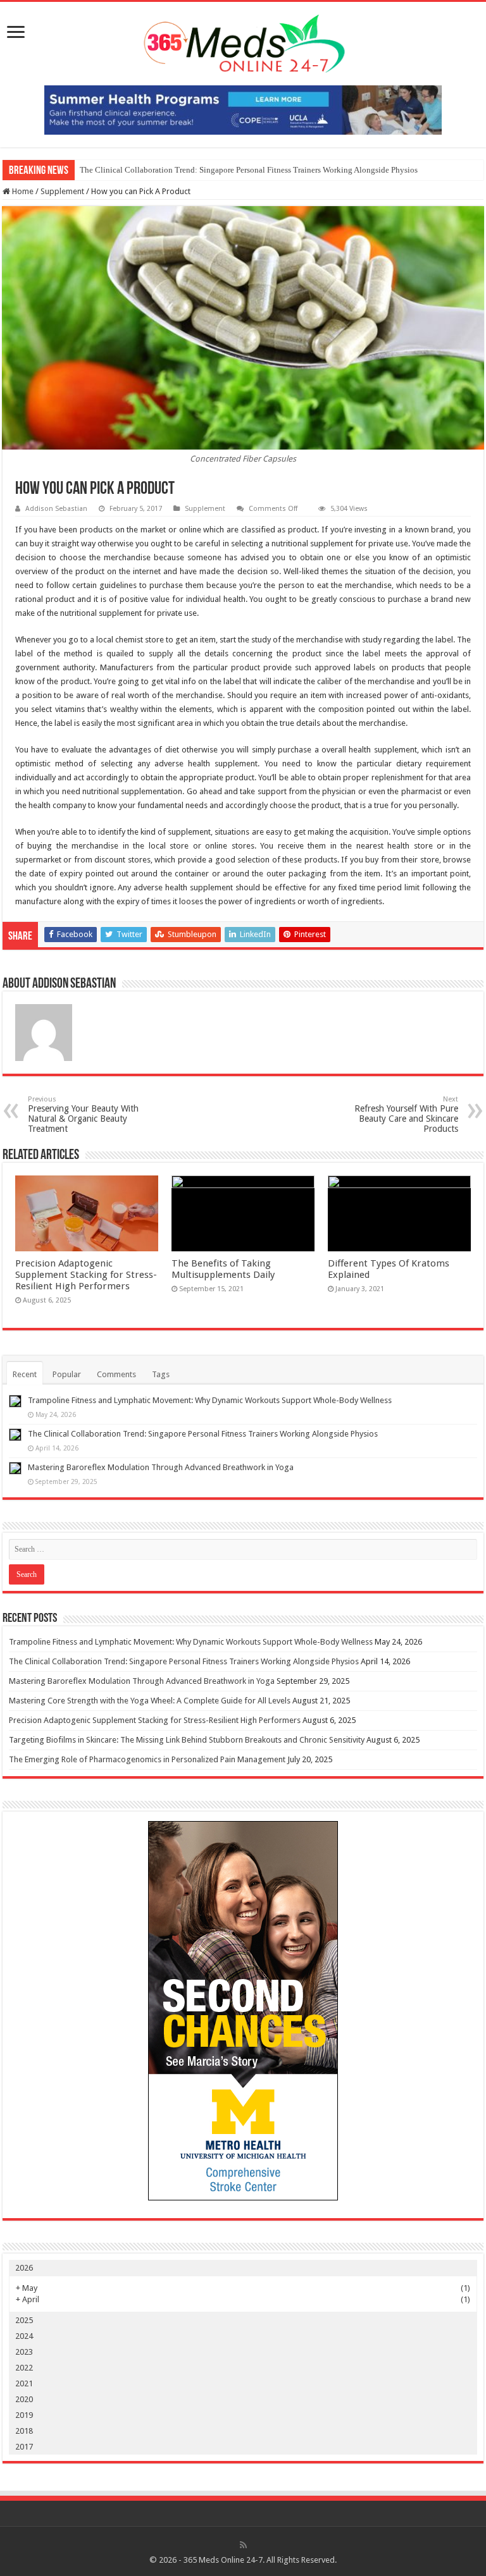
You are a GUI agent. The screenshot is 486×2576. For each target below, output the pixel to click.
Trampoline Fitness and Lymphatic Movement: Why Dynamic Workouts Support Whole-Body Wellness (210, 1400)
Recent (25, 1374)
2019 (24, 2415)
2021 (24, 2383)
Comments (116, 1374)
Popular (67, 1374)
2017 (24, 2447)
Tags (161, 1374)
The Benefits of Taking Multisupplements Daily (223, 1269)
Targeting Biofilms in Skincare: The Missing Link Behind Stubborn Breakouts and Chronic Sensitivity (187, 1740)
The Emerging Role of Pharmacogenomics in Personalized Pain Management (147, 1759)
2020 (24, 2399)
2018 (24, 2431)
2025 (24, 2320)
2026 (24, 2268)
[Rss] (243, 2545)
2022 (24, 2368)
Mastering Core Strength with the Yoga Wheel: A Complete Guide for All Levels (150, 1701)
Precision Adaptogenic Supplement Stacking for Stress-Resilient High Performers (86, 1275)
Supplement (62, 191)
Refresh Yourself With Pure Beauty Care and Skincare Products (406, 1114)
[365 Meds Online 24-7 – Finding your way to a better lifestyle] (243, 41)
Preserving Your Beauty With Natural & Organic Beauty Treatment (83, 1114)
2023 (24, 2352)
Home (22, 191)
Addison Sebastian (56, 509)
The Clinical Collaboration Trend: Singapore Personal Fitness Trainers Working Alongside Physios (249, 170)
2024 (24, 2336)
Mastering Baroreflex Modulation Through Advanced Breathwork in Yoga (161, 1467)
